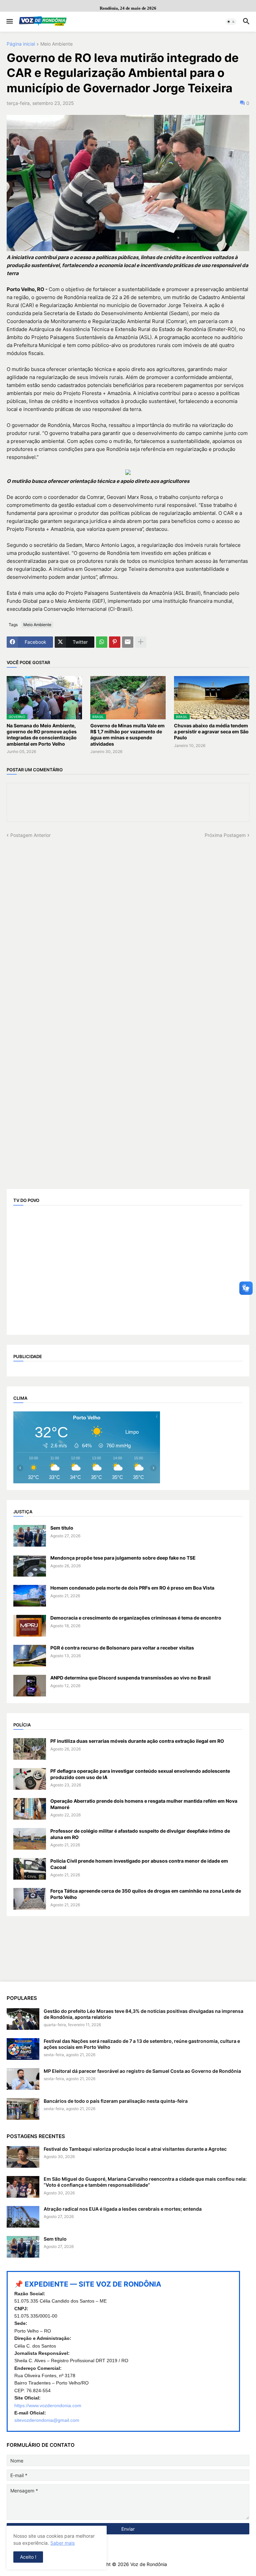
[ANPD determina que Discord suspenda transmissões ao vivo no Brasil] (30, 1686)
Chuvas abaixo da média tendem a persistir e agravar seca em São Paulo (211, 732)
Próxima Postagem (225, 835)
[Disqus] (128, 922)
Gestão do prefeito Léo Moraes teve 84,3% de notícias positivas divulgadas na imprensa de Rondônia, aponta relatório (143, 2014)
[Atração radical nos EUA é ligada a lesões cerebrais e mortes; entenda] (23, 2217)
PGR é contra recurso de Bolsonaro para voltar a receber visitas (122, 1648)
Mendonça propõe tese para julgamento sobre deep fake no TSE (123, 1558)
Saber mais (62, 2543)
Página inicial (21, 44)
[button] (9, 22)
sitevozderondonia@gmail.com (47, 2420)
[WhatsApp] (102, 642)
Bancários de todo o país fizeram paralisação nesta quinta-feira (116, 2101)
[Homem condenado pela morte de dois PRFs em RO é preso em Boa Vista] (30, 1596)
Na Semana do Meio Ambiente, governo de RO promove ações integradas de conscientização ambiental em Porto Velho (42, 735)
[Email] (128, 642)
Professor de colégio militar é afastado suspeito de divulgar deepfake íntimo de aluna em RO (140, 1834)
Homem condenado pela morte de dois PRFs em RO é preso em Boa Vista (132, 1588)
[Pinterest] (115, 642)
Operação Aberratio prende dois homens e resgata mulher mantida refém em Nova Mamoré (144, 1804)
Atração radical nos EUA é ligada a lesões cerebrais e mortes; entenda (123, 2209)
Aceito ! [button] (28, 2557)
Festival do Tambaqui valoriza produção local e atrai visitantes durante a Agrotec (135, 2149)
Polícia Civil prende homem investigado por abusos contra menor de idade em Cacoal (139, 1864)
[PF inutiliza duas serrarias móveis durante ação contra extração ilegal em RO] (30, 1749)
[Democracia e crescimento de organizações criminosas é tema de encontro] (30, 1626)
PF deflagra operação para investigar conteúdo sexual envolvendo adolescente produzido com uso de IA (140, 1774)
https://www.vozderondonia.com (48, 2405)
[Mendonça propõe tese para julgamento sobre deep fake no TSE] (30, 1566)
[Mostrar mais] (141, 642)
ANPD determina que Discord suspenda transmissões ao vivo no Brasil (130, 1678)
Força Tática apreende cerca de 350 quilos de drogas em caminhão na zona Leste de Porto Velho (146, 1894)
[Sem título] (30, 1536)
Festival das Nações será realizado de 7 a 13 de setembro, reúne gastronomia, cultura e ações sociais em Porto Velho (142, 2044)
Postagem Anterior (30, 835)
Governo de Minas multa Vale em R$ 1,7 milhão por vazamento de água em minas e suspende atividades (127, 735)
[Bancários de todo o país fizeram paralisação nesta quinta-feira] (23, 2109)
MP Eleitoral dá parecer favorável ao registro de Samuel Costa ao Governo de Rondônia (142, 2071)
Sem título (62, 1528)
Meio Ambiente (56, 44)
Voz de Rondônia (149, 2564)
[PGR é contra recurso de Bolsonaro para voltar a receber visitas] (30, 1656)
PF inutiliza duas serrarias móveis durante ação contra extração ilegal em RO (137, 1741)
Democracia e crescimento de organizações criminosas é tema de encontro (136, 1618)
